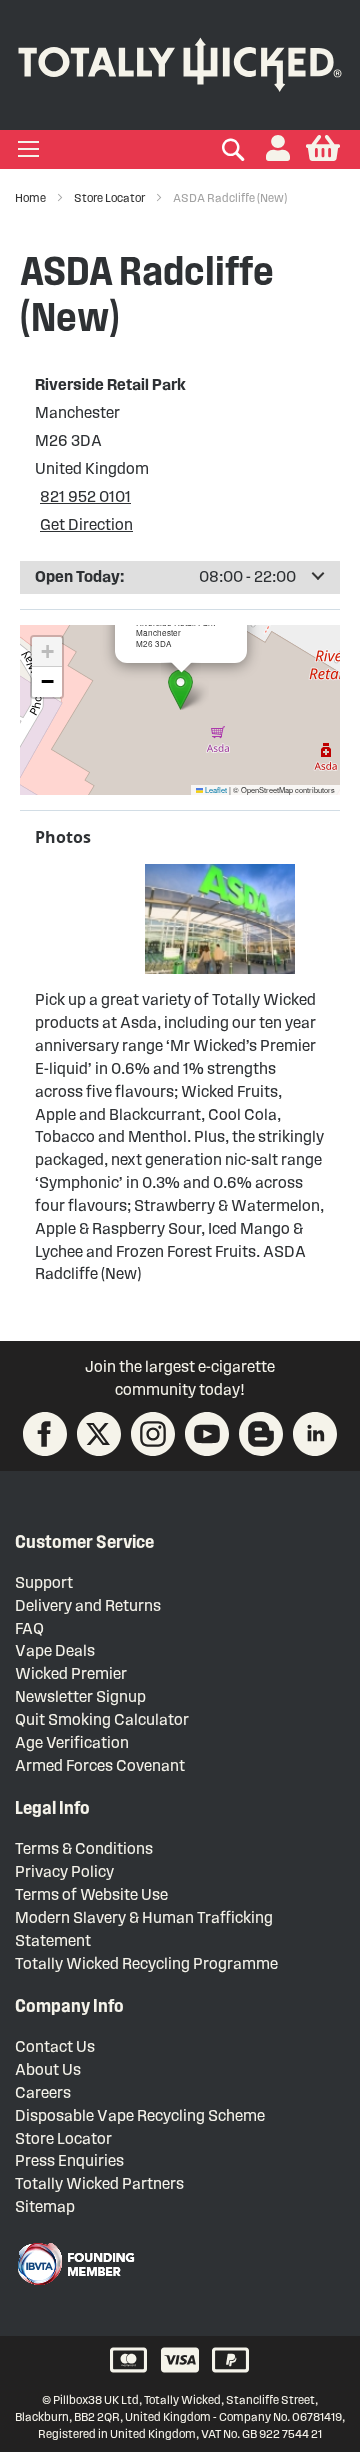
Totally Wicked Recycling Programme (146, 1963)
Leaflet (215, 789)
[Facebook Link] (45, 1434)
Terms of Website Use (91, 1894)
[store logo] (180, 60)
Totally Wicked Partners (99, 2183)
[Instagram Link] (153, 1434)
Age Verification (72, 1742)
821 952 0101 (85, 496)
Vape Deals (55, 1650)
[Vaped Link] (261, 1434)
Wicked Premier (71, 1673)
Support (44, 1582)
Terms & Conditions (84, 1848)
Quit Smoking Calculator (102, 1719)
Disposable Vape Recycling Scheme (140, 2115)
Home (31, 197)
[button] (278, 149)
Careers (43, 2092)
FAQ (29, 1628)
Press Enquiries (69, 2160)
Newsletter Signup (80, 1696)
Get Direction (86, 524)
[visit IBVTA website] (75, 2264)
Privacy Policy (64, 1871)
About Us (48, 2069)
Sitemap (45, 2206)
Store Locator (110, 197)
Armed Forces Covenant (100, 1765)
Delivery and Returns (88, 1605)
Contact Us (55, 2046)
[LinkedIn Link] (315, 1434)
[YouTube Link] (207, 1434)
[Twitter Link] (99, 1434)
